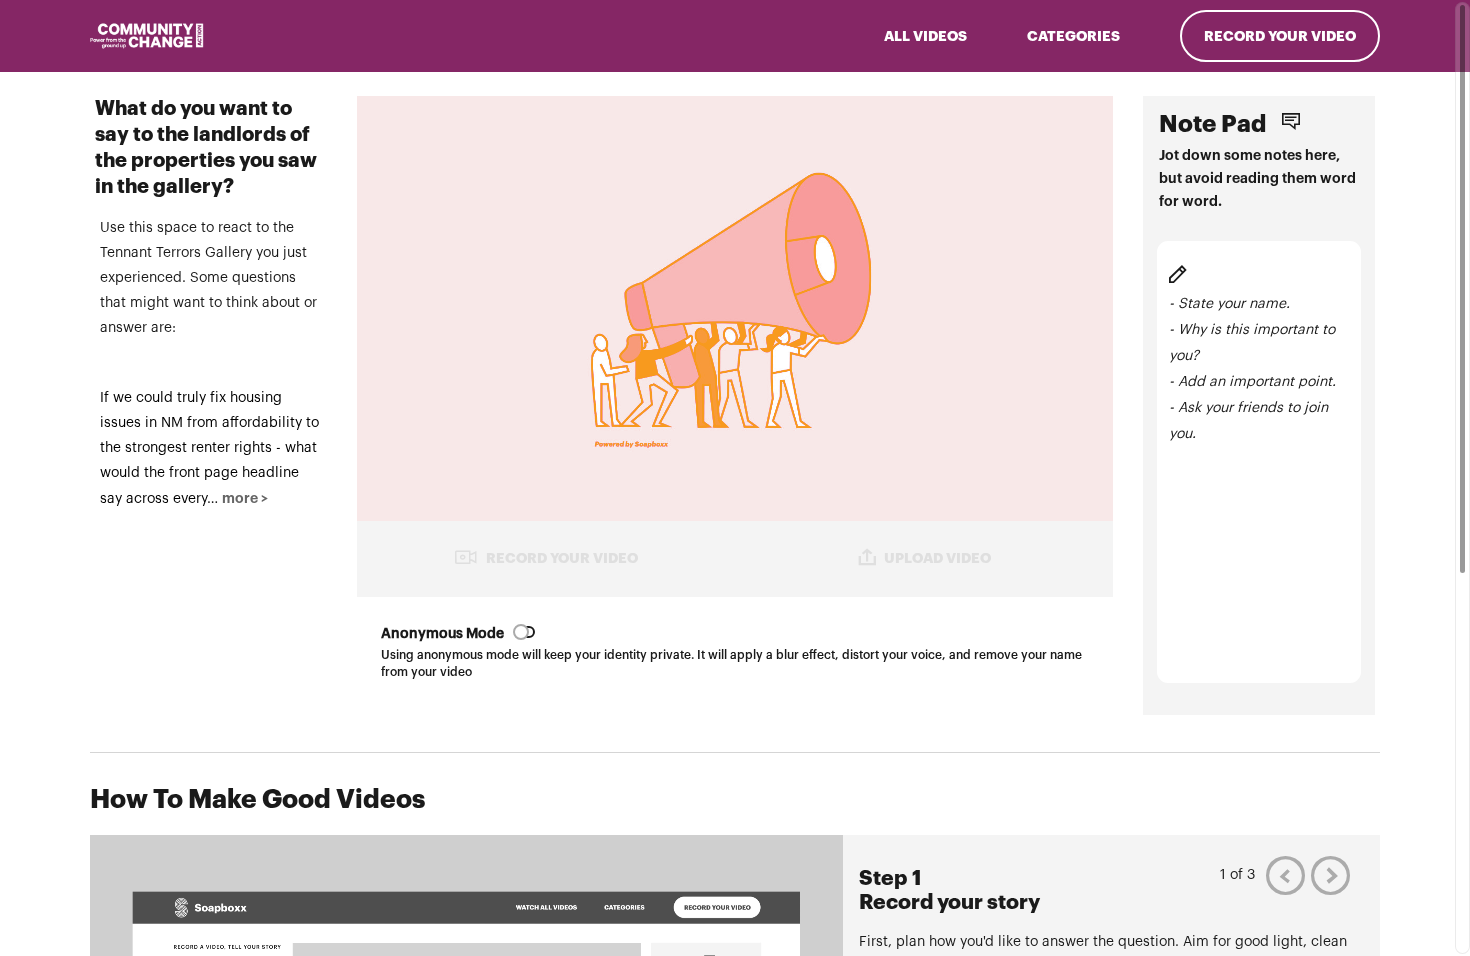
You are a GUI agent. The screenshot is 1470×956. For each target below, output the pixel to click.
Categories (1073, 36)
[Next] (1330, 875)
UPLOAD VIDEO (937, 558)
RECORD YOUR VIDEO (562, 558)
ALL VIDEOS (925, 36)
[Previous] (1285, 875)
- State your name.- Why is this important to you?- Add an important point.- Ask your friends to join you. (1252, 369)
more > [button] (245, 498)
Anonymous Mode (442, 634)
